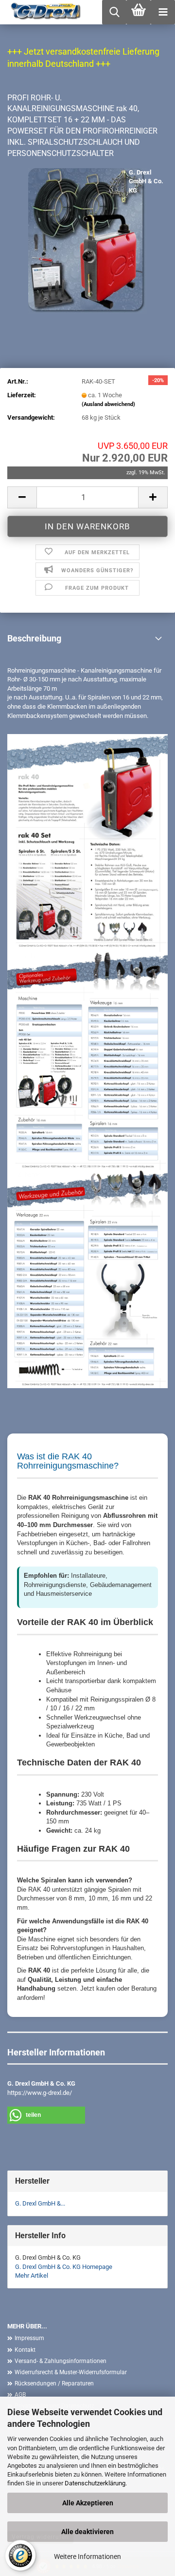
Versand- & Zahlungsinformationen (61, 2361)
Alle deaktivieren (87, 2532)
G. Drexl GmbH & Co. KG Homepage (64, 2267)
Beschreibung (34, 638)
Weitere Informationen (87, 2557)
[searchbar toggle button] (114, 12)
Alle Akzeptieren (88, 2503)
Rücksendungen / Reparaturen (54, 2383)
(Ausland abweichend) (108, 404)
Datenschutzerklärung (95, 2483)
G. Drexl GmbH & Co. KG (146, 181)
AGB (20, 2395)
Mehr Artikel (32, 2276)
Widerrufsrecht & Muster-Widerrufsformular (71, 2372)
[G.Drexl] (43, 12)
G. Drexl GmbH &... (40, 2203)
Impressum (29, 2338)
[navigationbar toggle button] (163, 12)
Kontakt (25, 2350)
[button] (22, 497)
